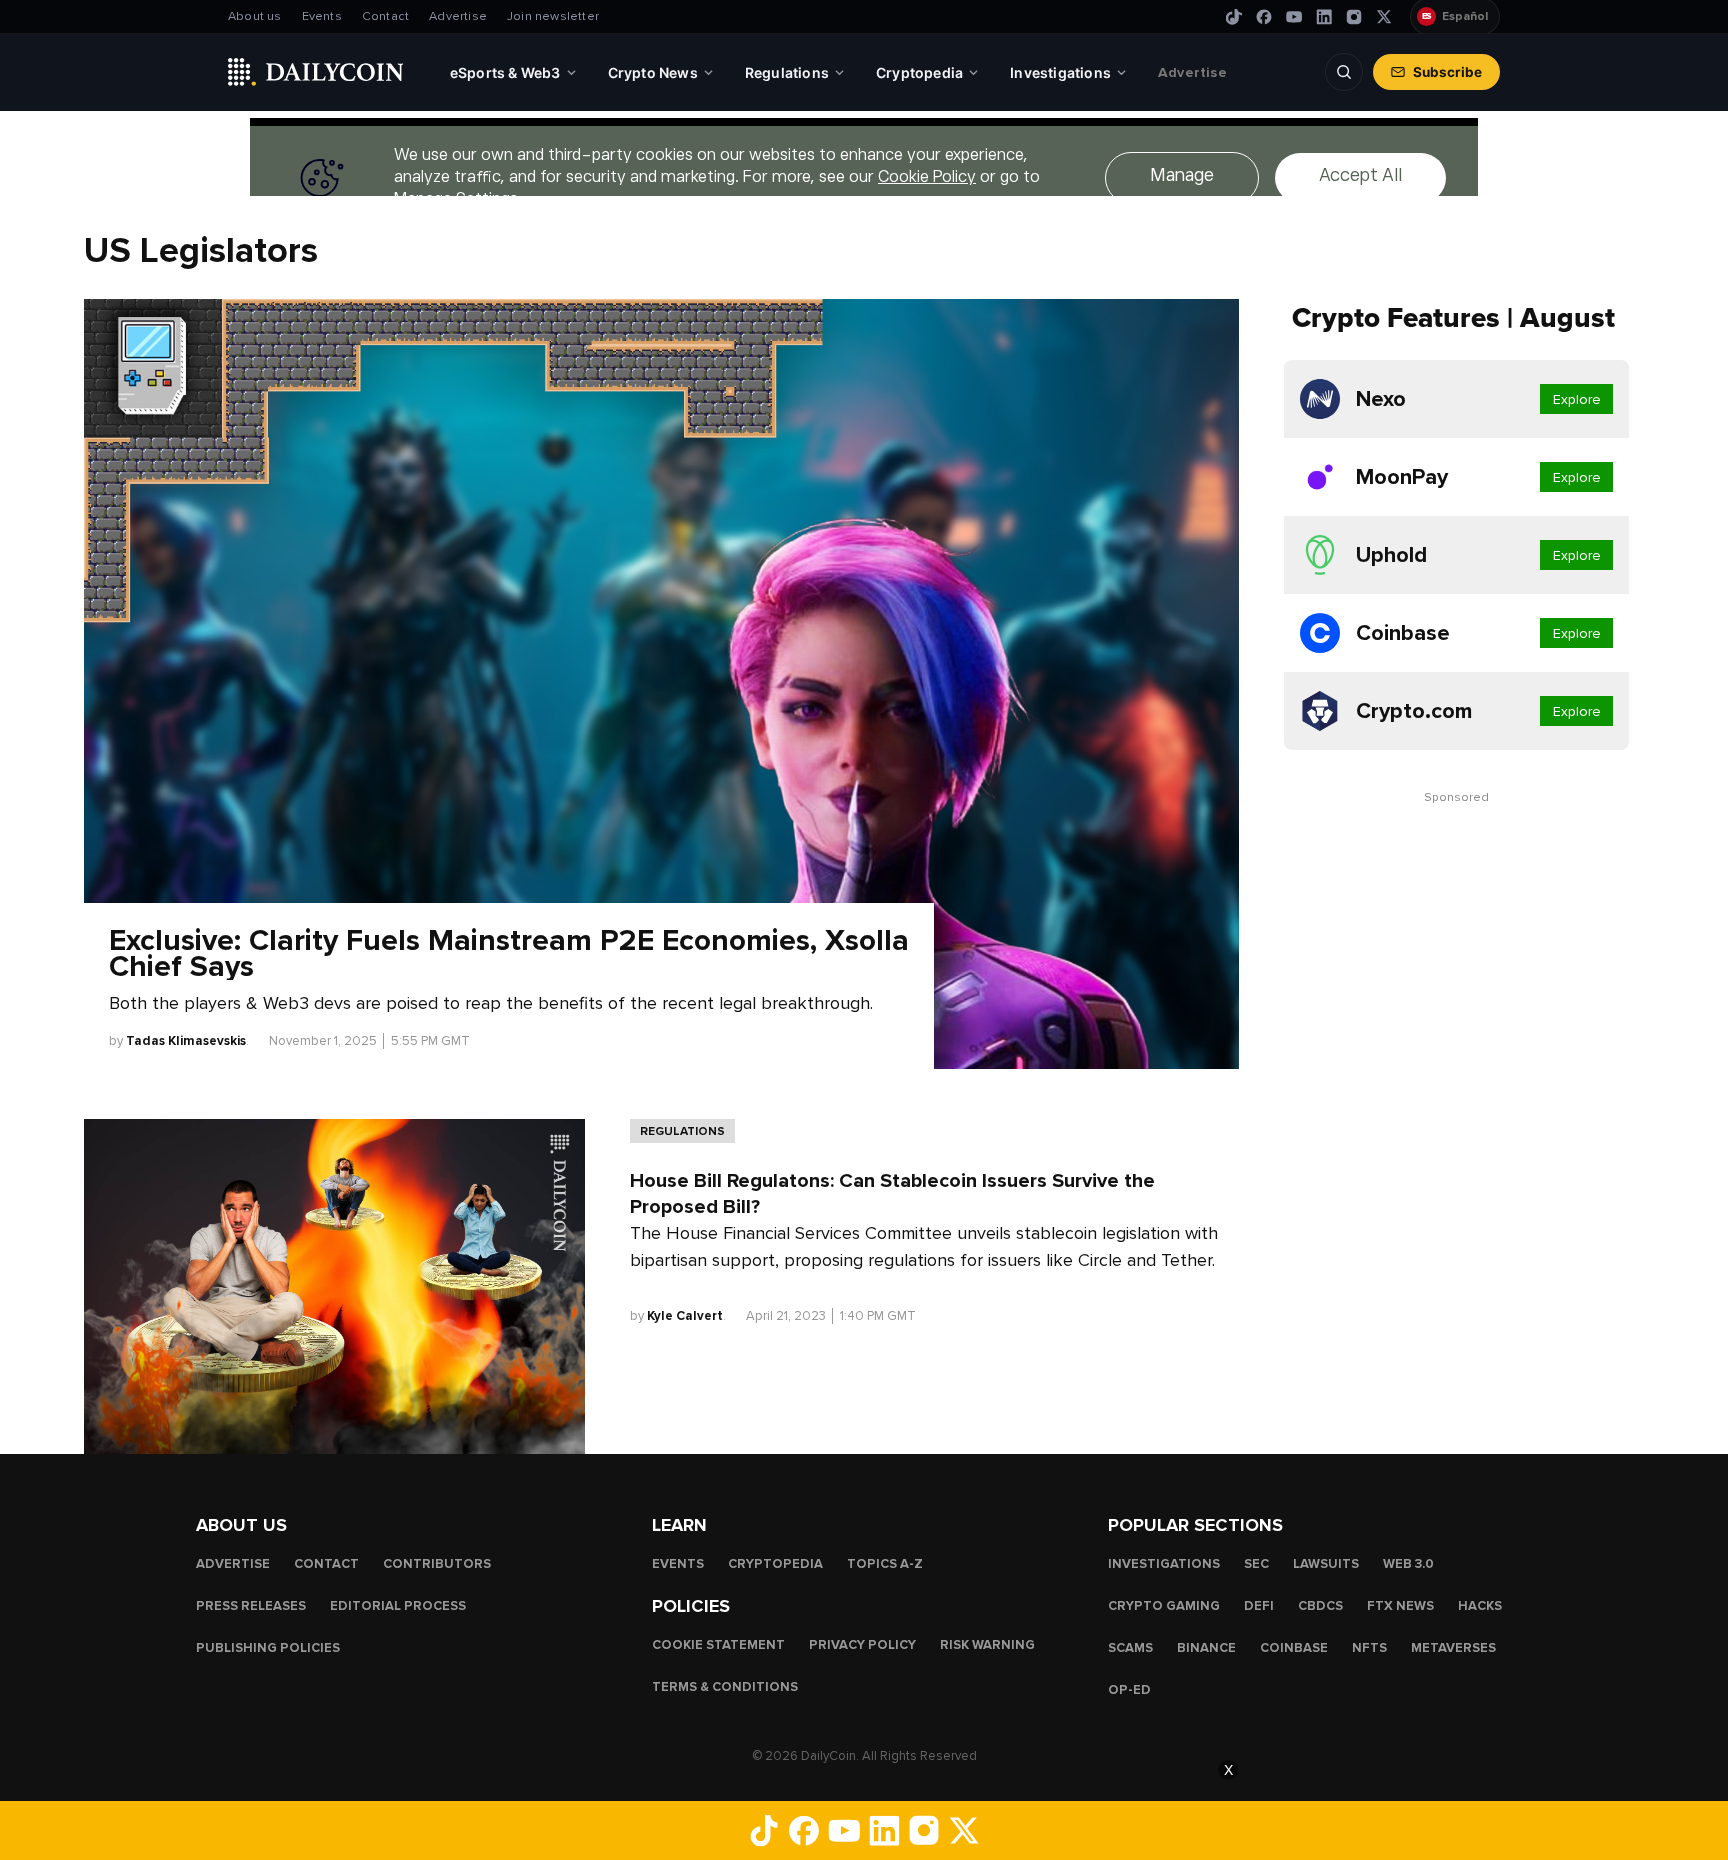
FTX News (1400, 1605)
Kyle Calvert (685, 1316)
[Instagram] (1354, 17)
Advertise (458, 16)
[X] (1384, 17)
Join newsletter (553, 16)
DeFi (1259, 1605)
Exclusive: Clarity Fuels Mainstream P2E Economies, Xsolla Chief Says (509, 954)
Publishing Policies (268, 1647)
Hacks (1480, 1605)
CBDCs (1320, 1605)
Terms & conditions (725, 1686)
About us (255, 16)
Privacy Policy (862, 1644)
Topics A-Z (885, 1563)
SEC (1256, 1563)
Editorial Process (398, 1605)
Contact (385, 16)
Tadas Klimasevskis (186, 1041)
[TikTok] (1234, 17)
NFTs (1369, 1647)
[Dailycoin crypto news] (316, 72)
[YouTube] (1294, 17)
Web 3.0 (1408, 1563)
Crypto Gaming (1164, 1605)
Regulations (682, 1131)
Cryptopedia (775, 1563)
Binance (1206, 1647)
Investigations (1164, 1563)
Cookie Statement (718, 1644)
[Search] (1344, 72)
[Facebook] (1264, 17)
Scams (1130, 1647)
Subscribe (1447, 72)
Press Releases (251, 1605)
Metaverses (1453, 1647)
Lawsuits (1326, 1563)
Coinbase (1294, 1647)
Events (322, 16)
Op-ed (1129, 1689)
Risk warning (987, 1644)
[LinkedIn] (1324, 17)
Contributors (437, 1563)
